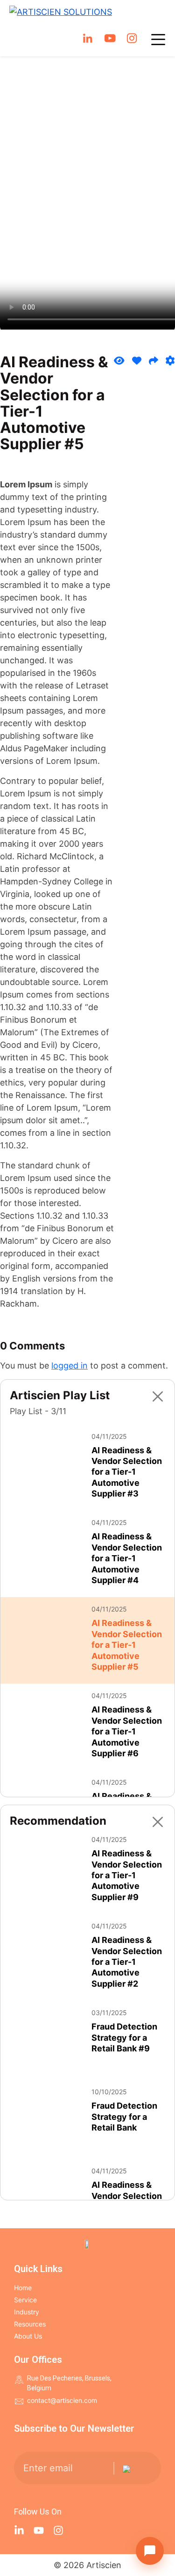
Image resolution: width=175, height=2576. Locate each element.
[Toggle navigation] (158, 40)
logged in (70, 1366)
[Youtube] (39, 2530)
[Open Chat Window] (150, 2551)
